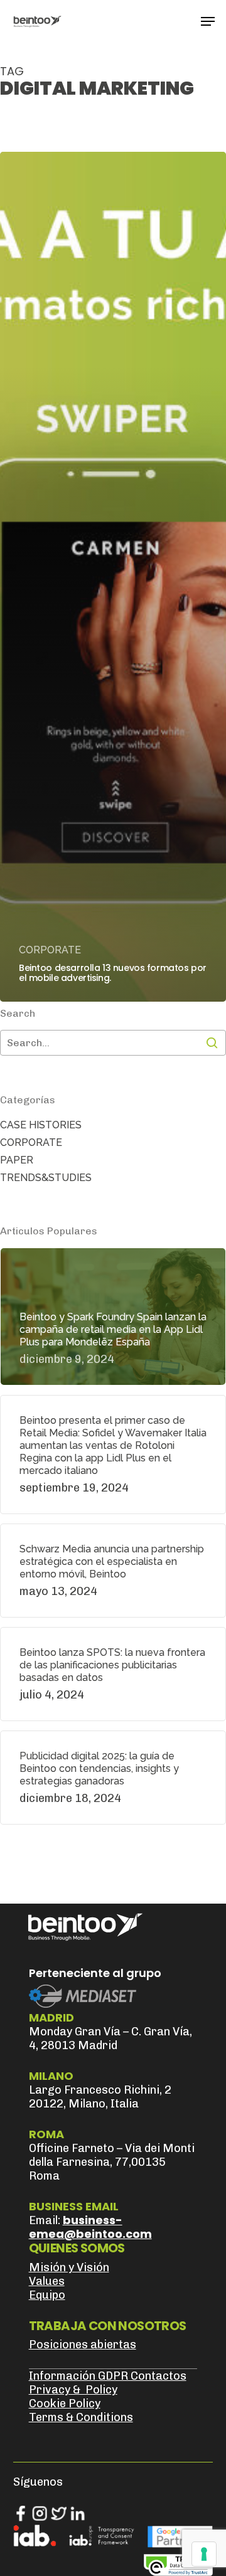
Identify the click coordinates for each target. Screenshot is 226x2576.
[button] (208, 21)
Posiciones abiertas (83, 2345)
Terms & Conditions (81, 2417)
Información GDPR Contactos (108, 2376)
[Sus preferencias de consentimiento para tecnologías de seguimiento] (204, 2554)
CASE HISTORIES (41, 1125)
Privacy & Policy (73, 2390)
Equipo (47, 2295)
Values (47, 2281)
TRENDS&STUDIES (46, 1178)
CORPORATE (50, 950)
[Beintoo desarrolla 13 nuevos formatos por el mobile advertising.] (113, 577)
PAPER (17, 1160)
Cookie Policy (65, 2404)
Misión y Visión (69, 2267)
